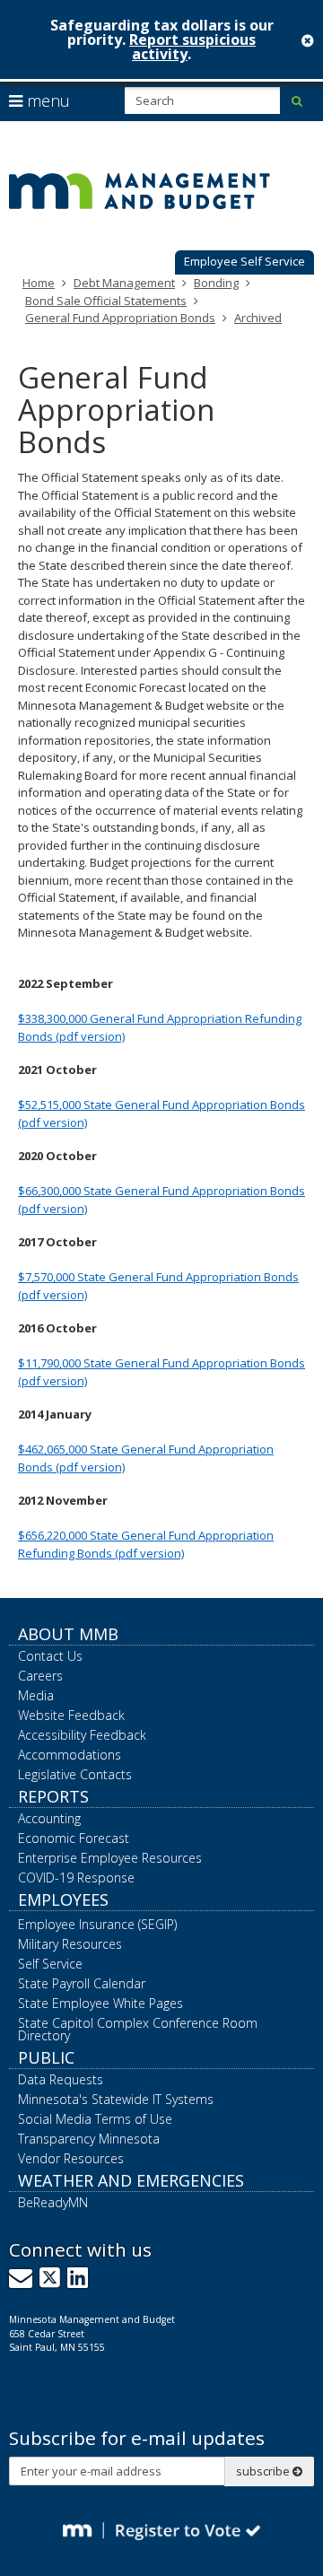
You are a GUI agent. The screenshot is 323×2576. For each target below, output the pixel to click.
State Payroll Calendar (82, 1983)
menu (46, 100)
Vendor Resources (71, 2158)
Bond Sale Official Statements (106, 301)
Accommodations (70, 1755)
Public (46, 2057)
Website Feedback (71, 1715)
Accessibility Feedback (82, 1735)
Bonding (216, 283)
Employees (63, 1899)
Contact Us (50, 1656)
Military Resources (70, 1944)
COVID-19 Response (76, 1877)
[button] (244, 263)
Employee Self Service (244, 261)
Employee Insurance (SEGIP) (97, 1924)
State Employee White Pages (100, 2003)
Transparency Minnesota (89, 2139)
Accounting (49, 1818)
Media (36, 1695)
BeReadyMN (53, 2202)
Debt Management (124, 283)
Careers (40, 1676)
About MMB (68, 1634)
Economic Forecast (74, 1838)
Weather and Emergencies (131, 2180)
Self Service (50, 1964)
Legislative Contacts (75, 1774)
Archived (258, 318)
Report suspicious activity (192, 47)
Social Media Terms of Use (95, 2119)
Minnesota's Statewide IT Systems (116, 2099)
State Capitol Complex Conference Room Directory (138, 2029)
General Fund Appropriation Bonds (120, 318)
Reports (53, 1796)
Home (39, 283)
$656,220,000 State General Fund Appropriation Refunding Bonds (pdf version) (146, 1544)
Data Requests (61, 2079)
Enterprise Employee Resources (110, 1858)
